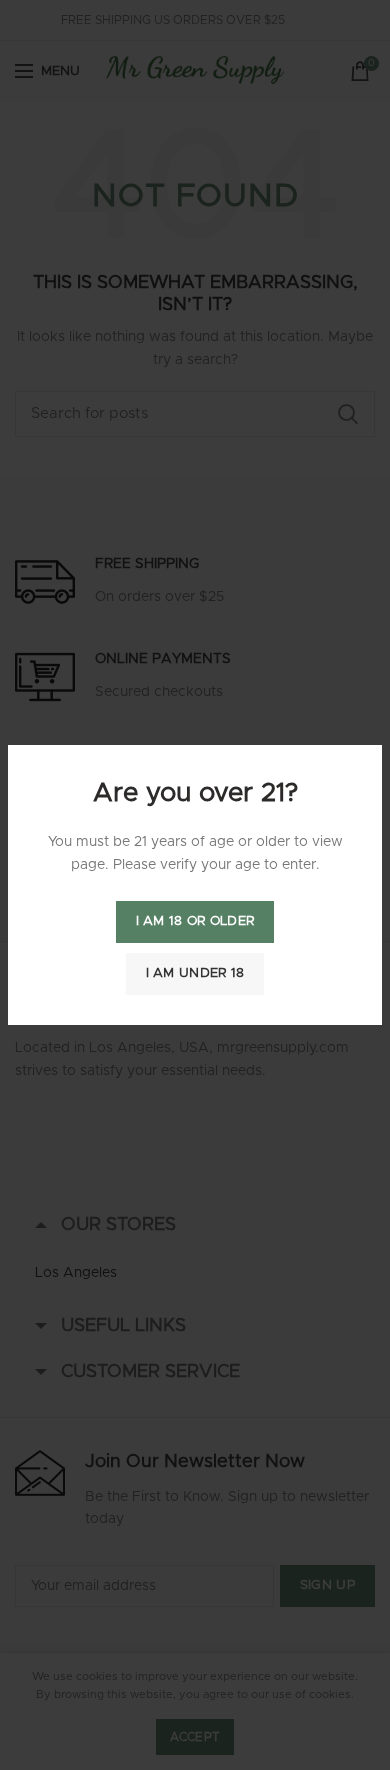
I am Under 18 (195, 973)
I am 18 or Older (195, 921)
